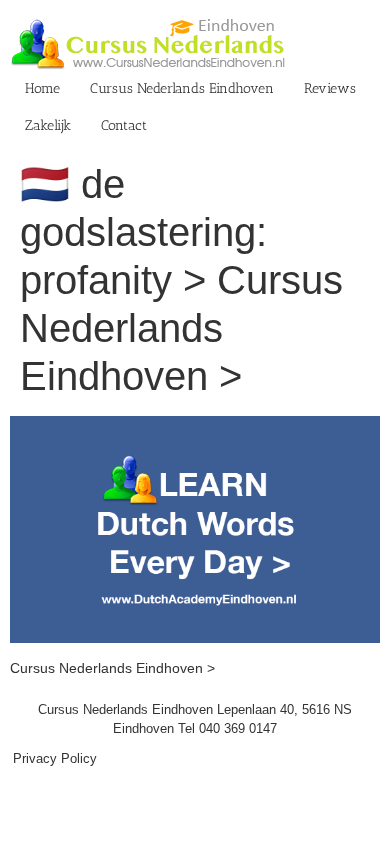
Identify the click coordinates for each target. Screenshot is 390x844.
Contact (124, 125)
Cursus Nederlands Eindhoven (182, 88)
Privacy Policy (55, 758)
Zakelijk (48, 125)
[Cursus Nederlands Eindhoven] (195, 426)
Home (42, 88)
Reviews (330, 88)
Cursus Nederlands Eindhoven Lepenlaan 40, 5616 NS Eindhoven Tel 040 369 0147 (195, 719)
